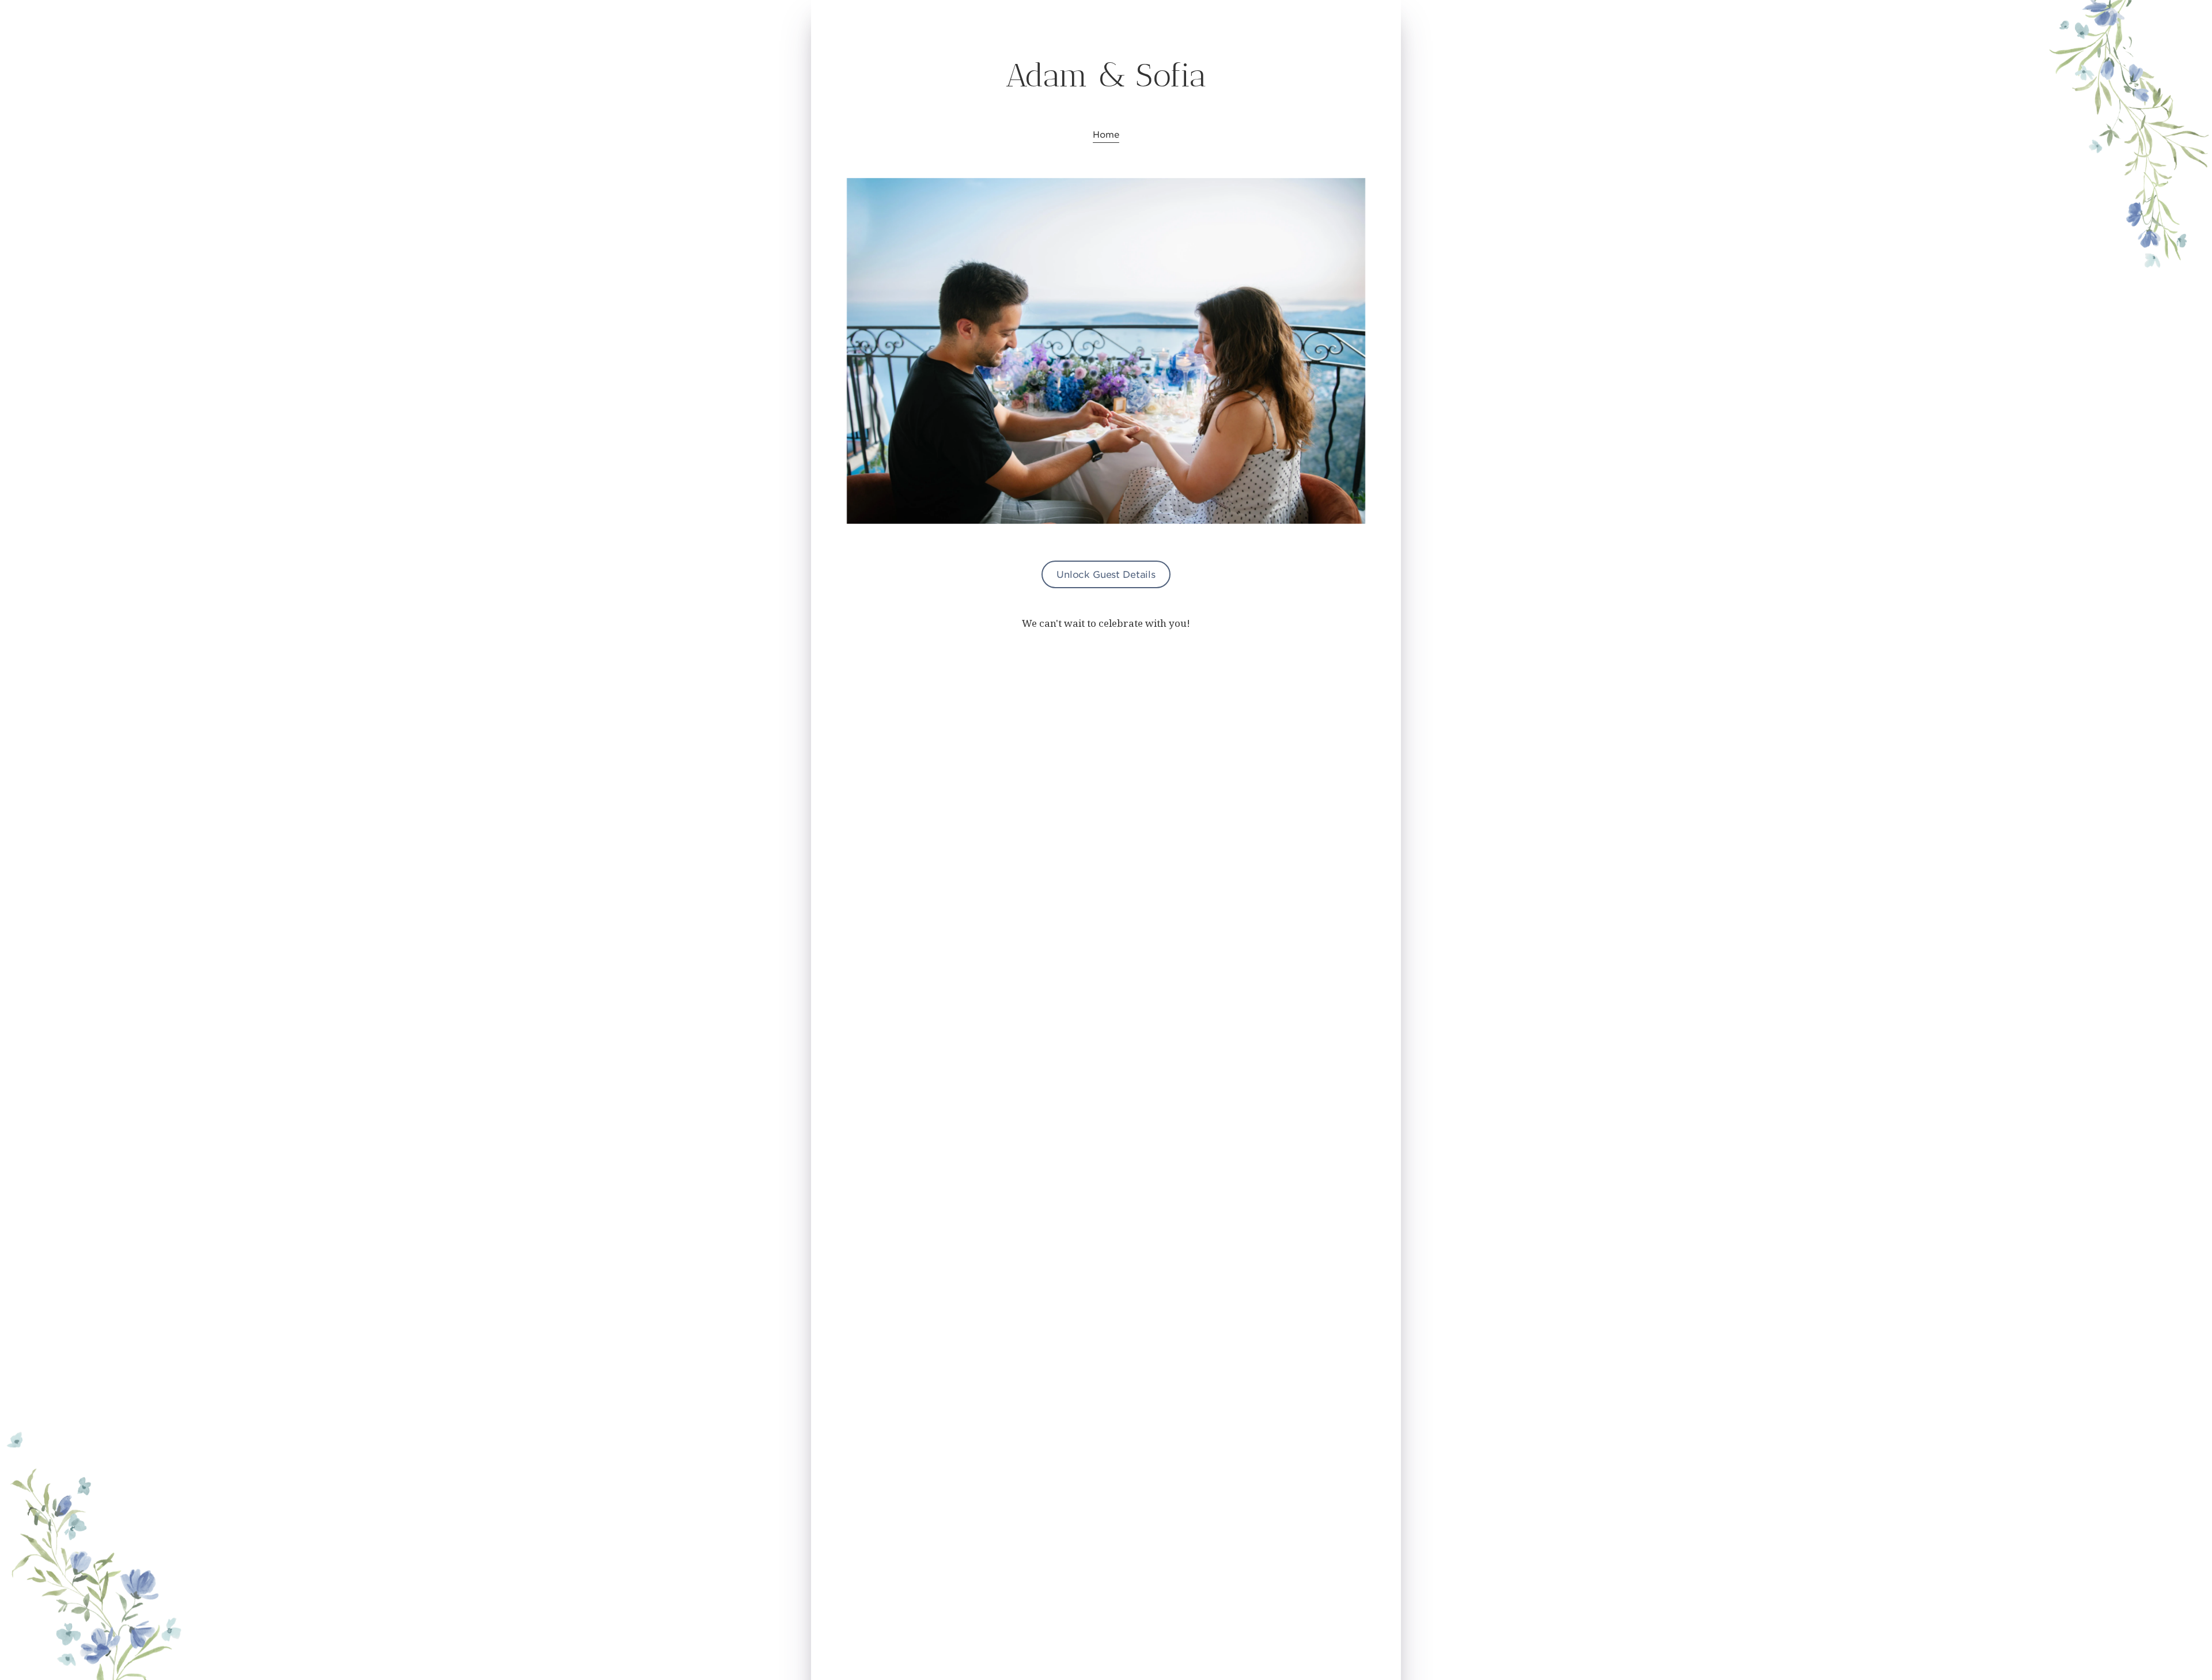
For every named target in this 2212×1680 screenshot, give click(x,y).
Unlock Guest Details (1106, 574)
